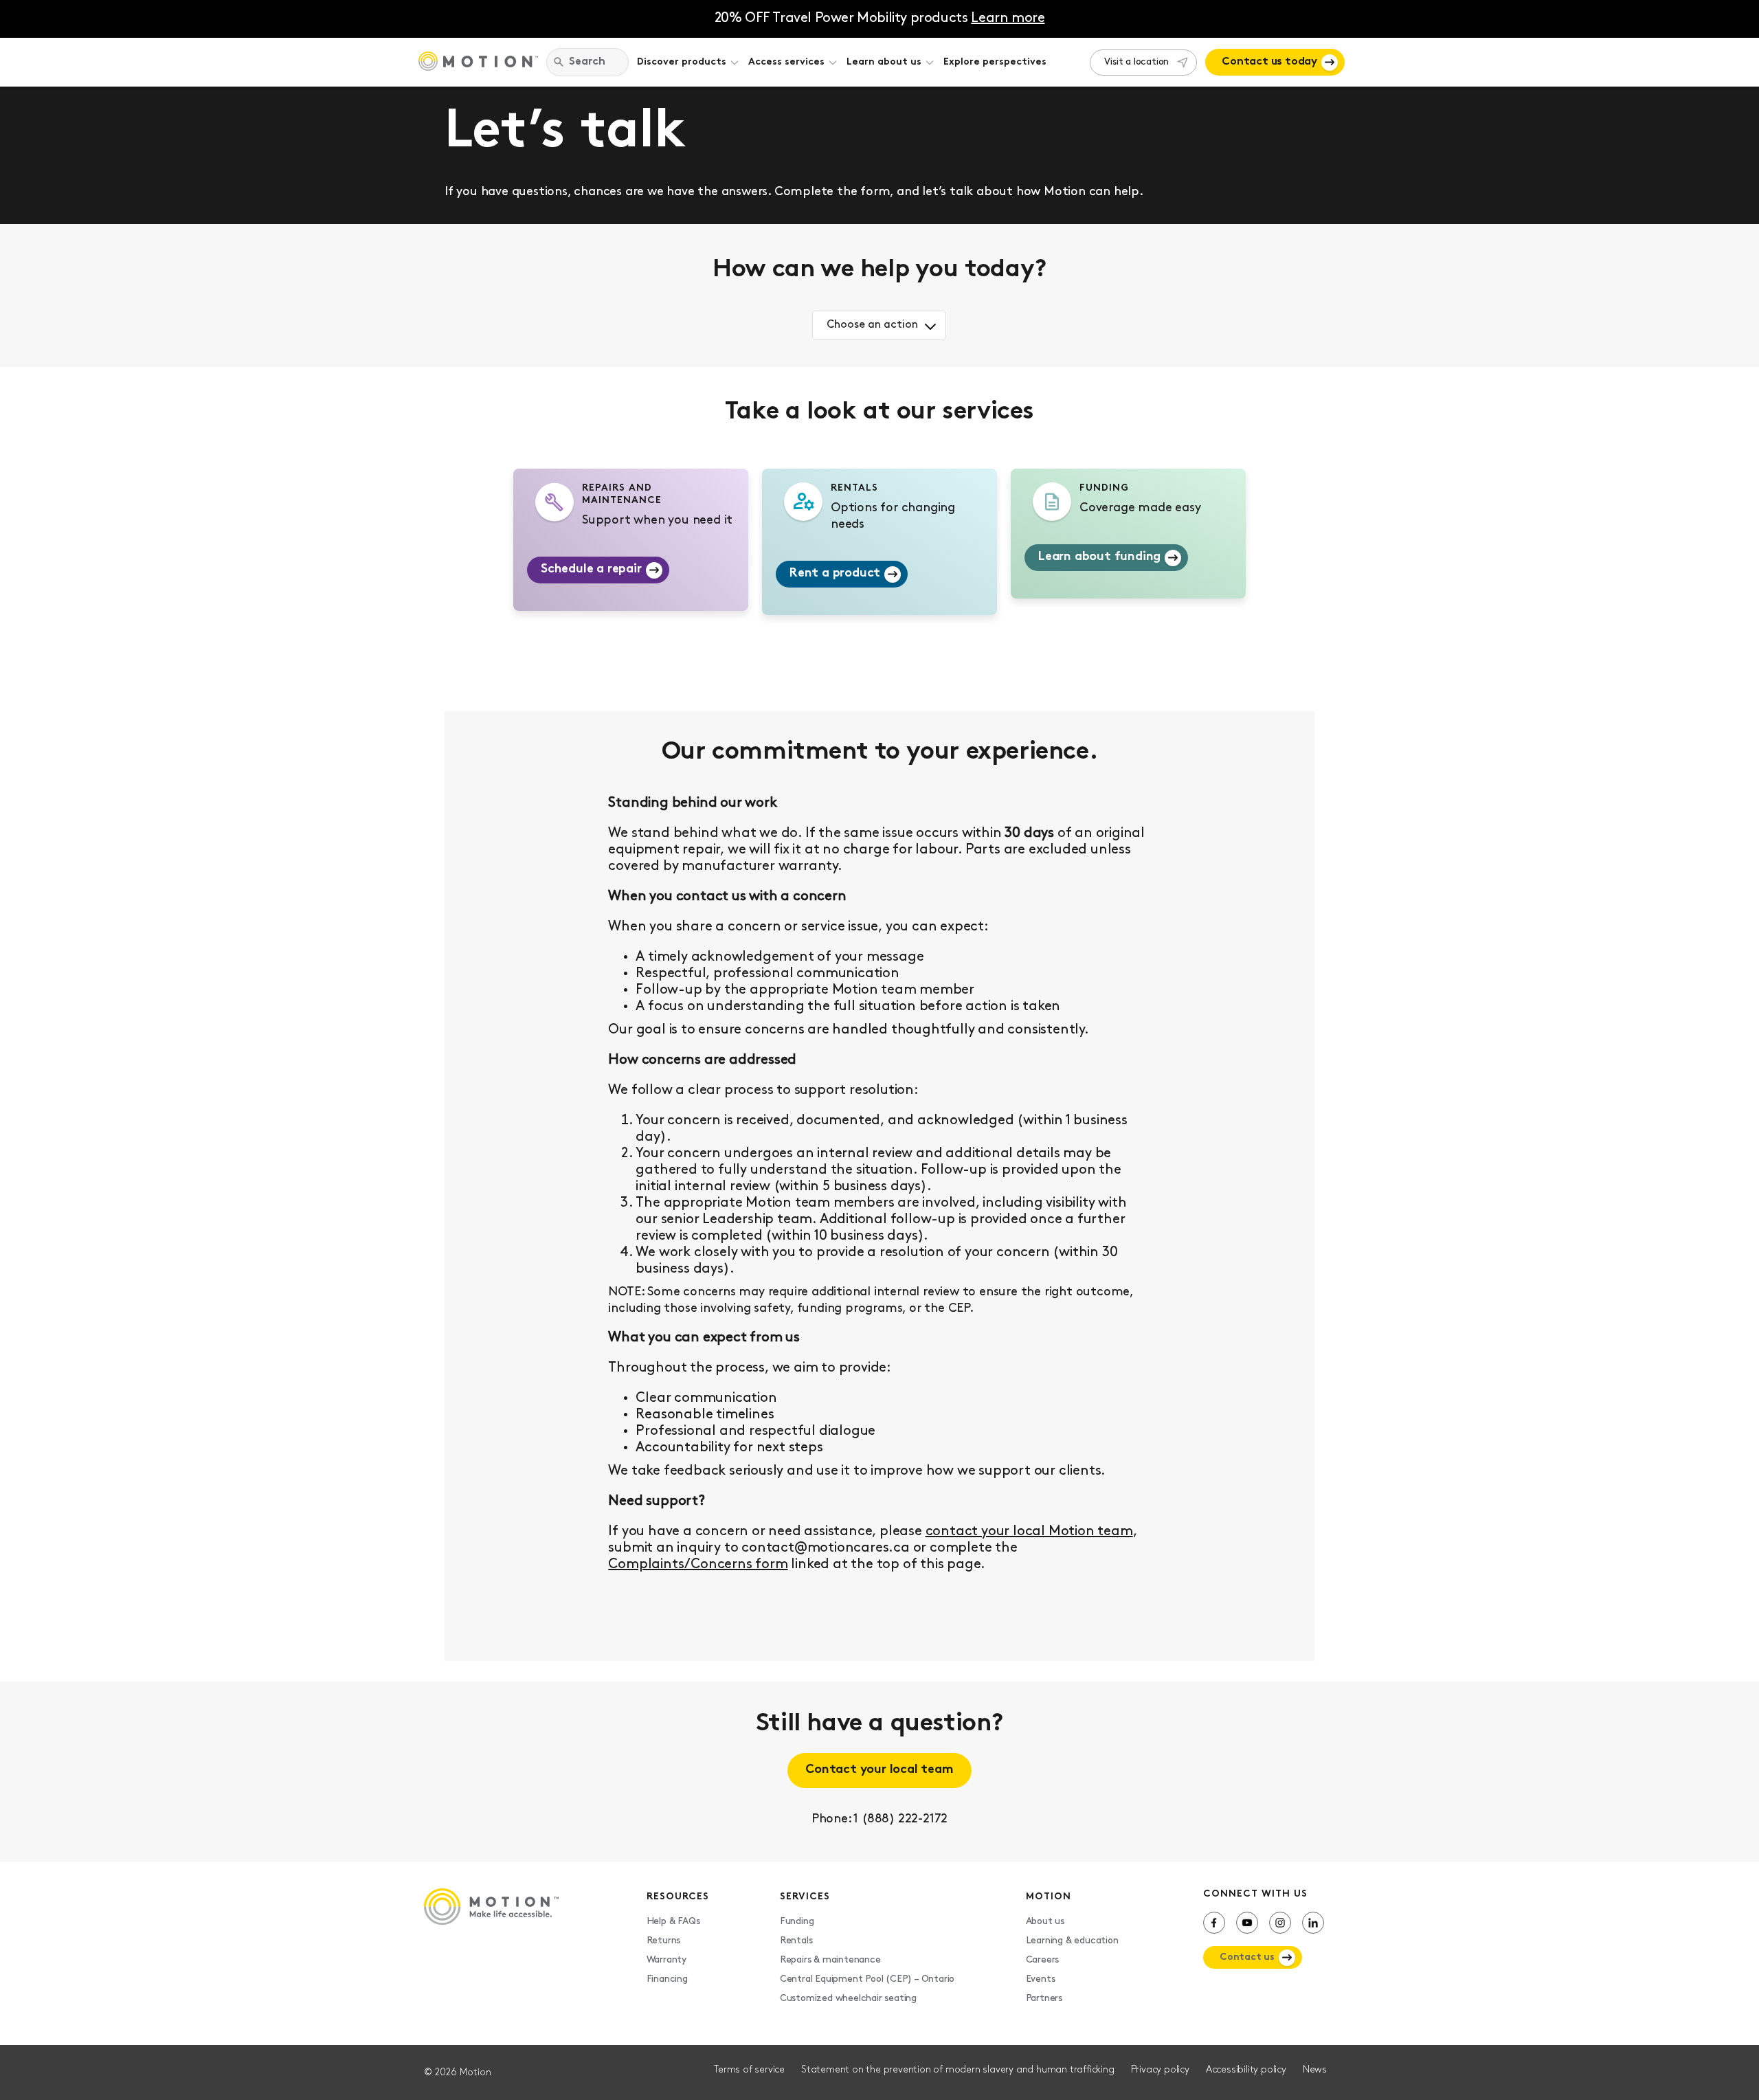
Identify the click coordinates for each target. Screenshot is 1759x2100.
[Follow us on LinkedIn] (1313, 1923)
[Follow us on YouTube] (1247, 1923)
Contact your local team (879, 1770)
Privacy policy (1160, 2070)
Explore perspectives (995, 62)
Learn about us (884, 62)
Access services (786, 62)
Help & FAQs (673, 1922)
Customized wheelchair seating (848, 1999)
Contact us (1247, 1957)
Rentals (796, 1941)
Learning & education (1072, 1941)
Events (1041, 1979)
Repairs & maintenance (830, 1960)
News (1315, 2070)
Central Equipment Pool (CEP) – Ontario (867, 1979)
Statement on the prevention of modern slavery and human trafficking (958, 2070)
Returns (664, 1941)
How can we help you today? (879, 270)
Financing (667, 1979)
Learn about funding (1099, 557)
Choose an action (872, 325)
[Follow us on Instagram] (1280, 1923)
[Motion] (478, 63)
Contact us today (1269, 62)
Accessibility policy (1246, 2070)
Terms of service (749, 2070)
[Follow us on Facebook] (1214, 1923)
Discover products (682, 62)
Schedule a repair (591, 570)
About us (1045, 1922)
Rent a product (835, 574)
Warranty (666, 1960)
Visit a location (1136, 62)
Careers (1043, 1960)
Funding (797, 1922)
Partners (1044, 1999)
